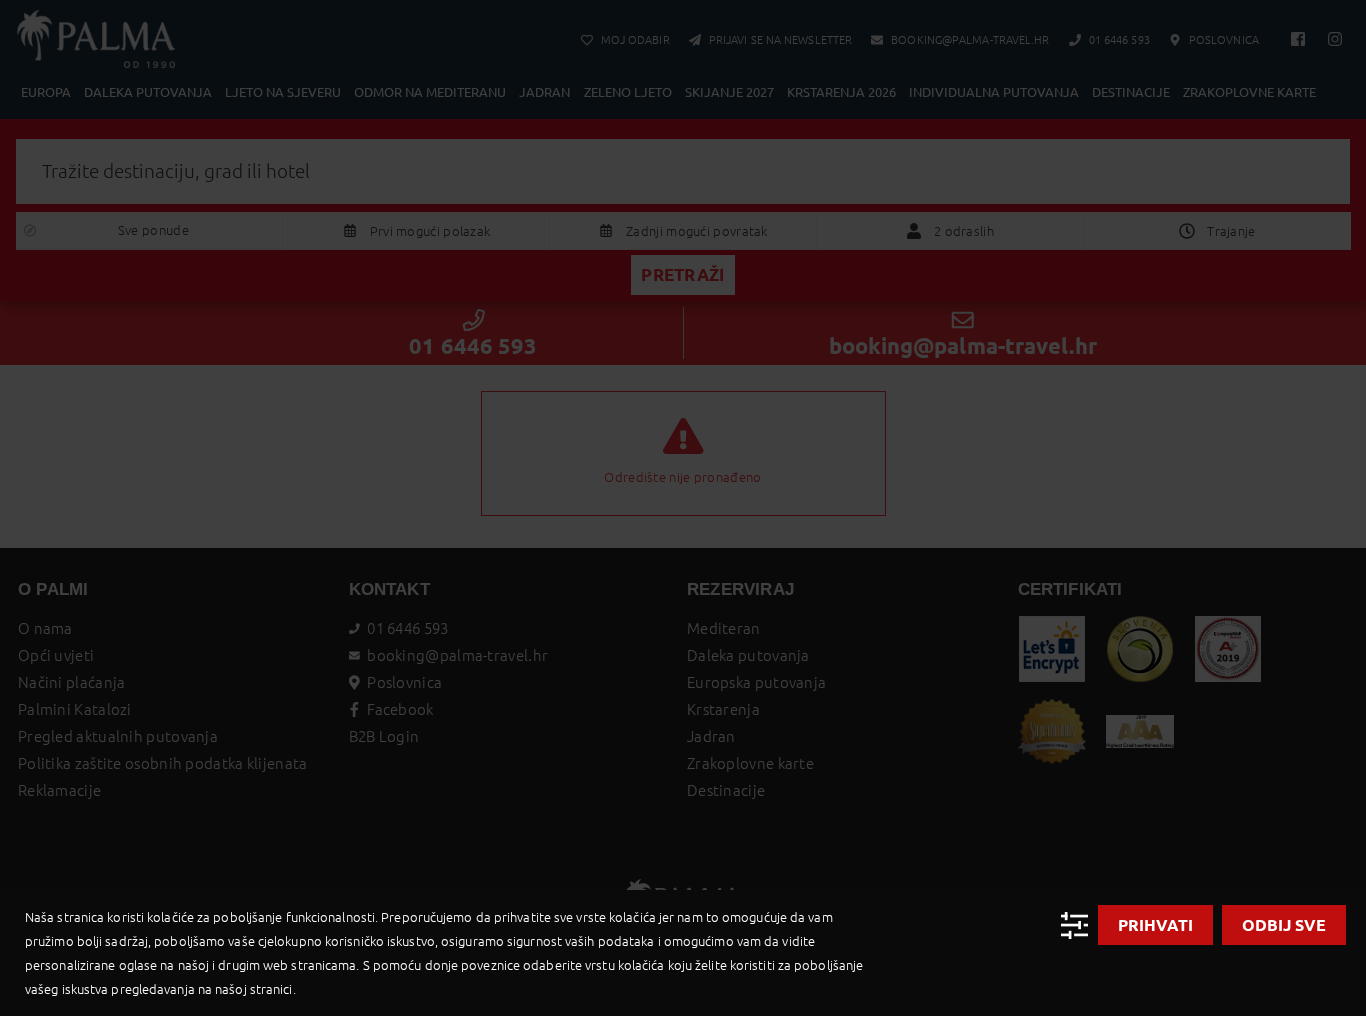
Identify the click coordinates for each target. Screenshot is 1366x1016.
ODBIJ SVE (1284, 925)
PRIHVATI (1155, 925)
